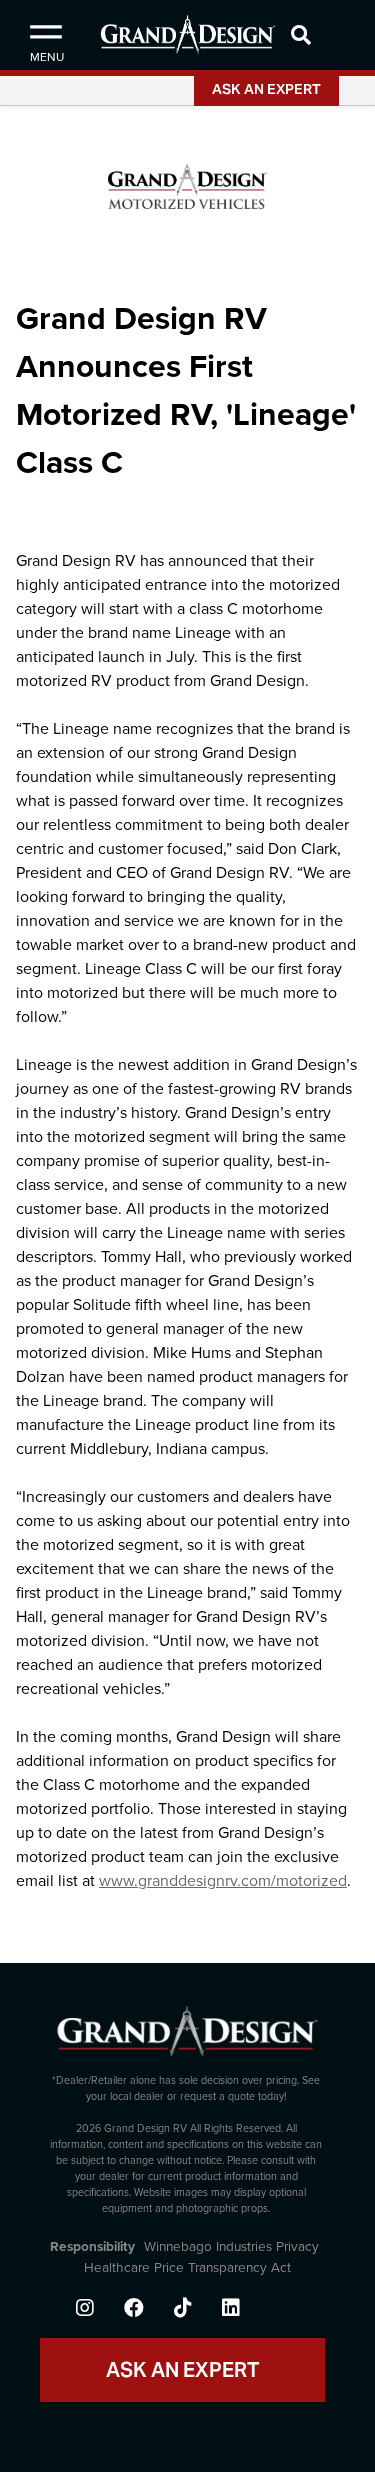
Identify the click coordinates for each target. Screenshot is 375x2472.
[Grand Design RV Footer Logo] (187, 2038)
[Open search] (328, 35)
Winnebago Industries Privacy (231, 2247)
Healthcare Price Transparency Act (187, 2268)
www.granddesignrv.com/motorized (223, 1881)
